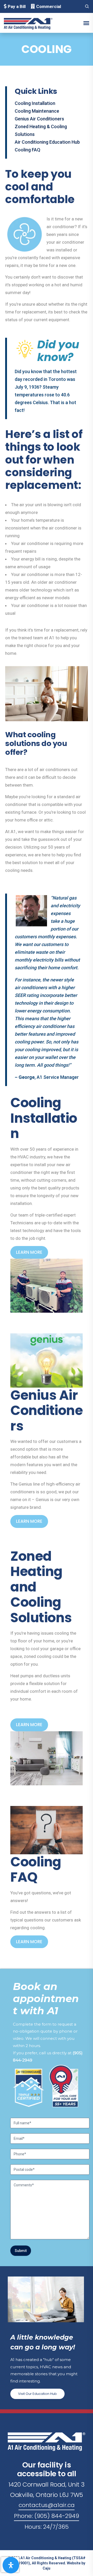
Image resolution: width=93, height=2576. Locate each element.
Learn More (29, 1252)
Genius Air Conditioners (39, 119)
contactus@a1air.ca (47, 2505)
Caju (47, 2568)
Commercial (49, 6)
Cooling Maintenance (37, 111)
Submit (21, 2251)
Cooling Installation (35, 103)
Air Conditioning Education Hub (47, 142)
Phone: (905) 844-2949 (47, 2516)
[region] (47, 2117)
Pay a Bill (17, 6)
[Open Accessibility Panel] (11, 2565)
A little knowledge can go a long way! (43, 2342)
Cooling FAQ (28, 150)
